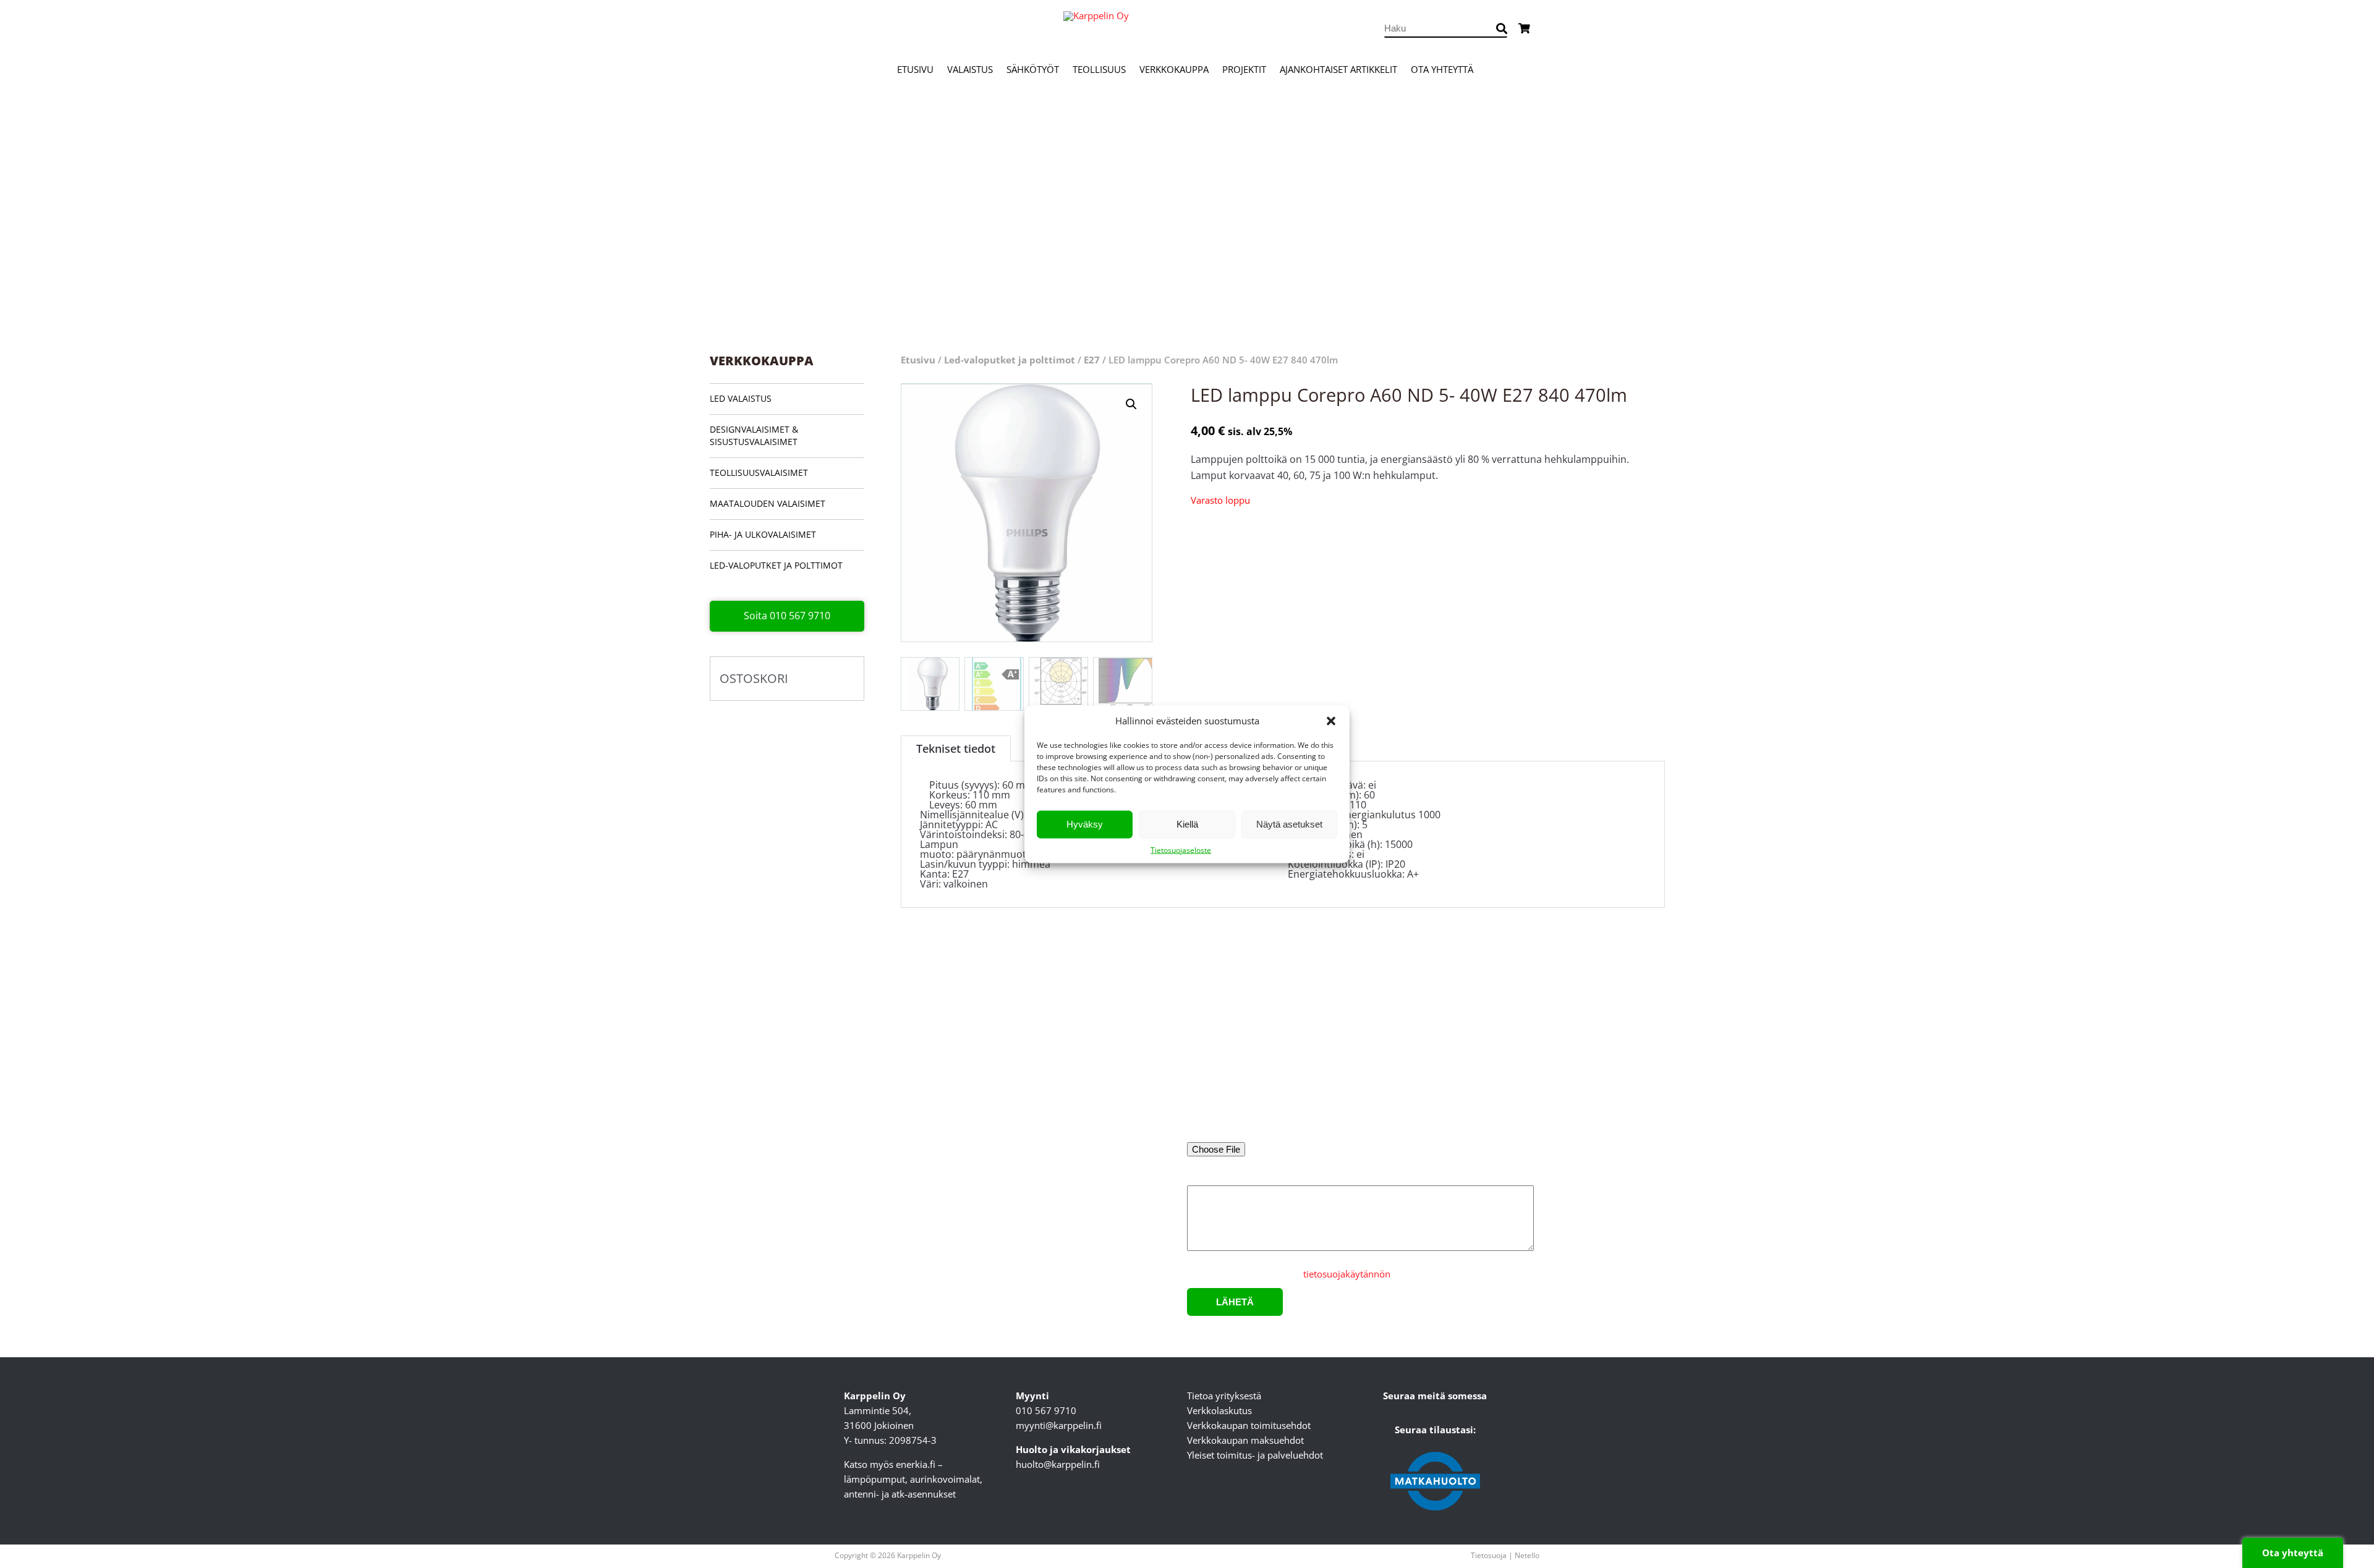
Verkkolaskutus (1219, 1410)
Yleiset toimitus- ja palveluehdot (1255, 1455)
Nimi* (1200, 1031)
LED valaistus (741, 398)
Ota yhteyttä (1442, 69)
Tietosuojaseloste (1181, 850)
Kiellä (1187, 824)
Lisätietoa (1207, 1177)
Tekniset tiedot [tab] (956, 748)
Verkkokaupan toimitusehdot (1249, 1425)
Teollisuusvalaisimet (759, 473)
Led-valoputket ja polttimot (776, 565)
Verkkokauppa (1174, 69)
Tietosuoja (1489, 1555)
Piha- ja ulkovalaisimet (763, 534)
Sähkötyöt (1033, 69)
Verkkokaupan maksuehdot (1245, 1440)
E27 (1092, 360)
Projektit (1244, 69)
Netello (1527, 1555)
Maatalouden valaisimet (768, 503)
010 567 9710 (1046, 1410)
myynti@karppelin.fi (1059, 1425)
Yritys (1380, 1031)
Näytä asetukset (1289, 824)
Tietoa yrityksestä (1224, 1396)
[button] (1331, 721)
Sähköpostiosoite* (1226, 1082)
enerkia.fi (916, 1464)
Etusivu (915, 69)
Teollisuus (1099, 69)
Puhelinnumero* (1404, 1082)
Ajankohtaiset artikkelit (1338, 69)
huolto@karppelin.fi (1058, 1464)
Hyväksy (1085, 824)
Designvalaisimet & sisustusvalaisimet (754, 435)
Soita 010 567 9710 (787, 616)
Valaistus (970, 69)
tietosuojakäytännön (1347, 1274)
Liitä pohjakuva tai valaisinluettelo (1259, 1133)
